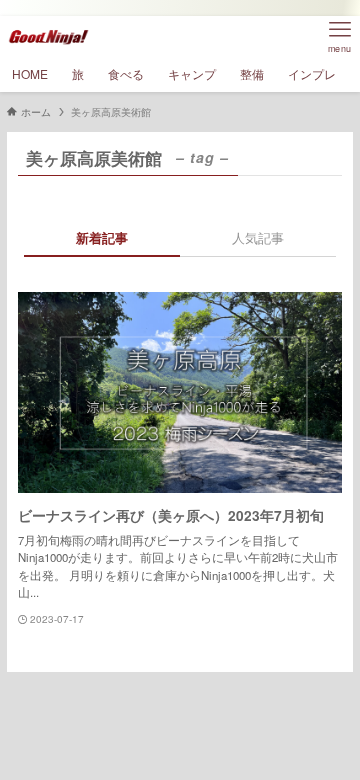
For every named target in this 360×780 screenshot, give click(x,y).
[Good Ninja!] (48, 36)
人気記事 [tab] (258, 237)
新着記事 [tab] (102, 237)
